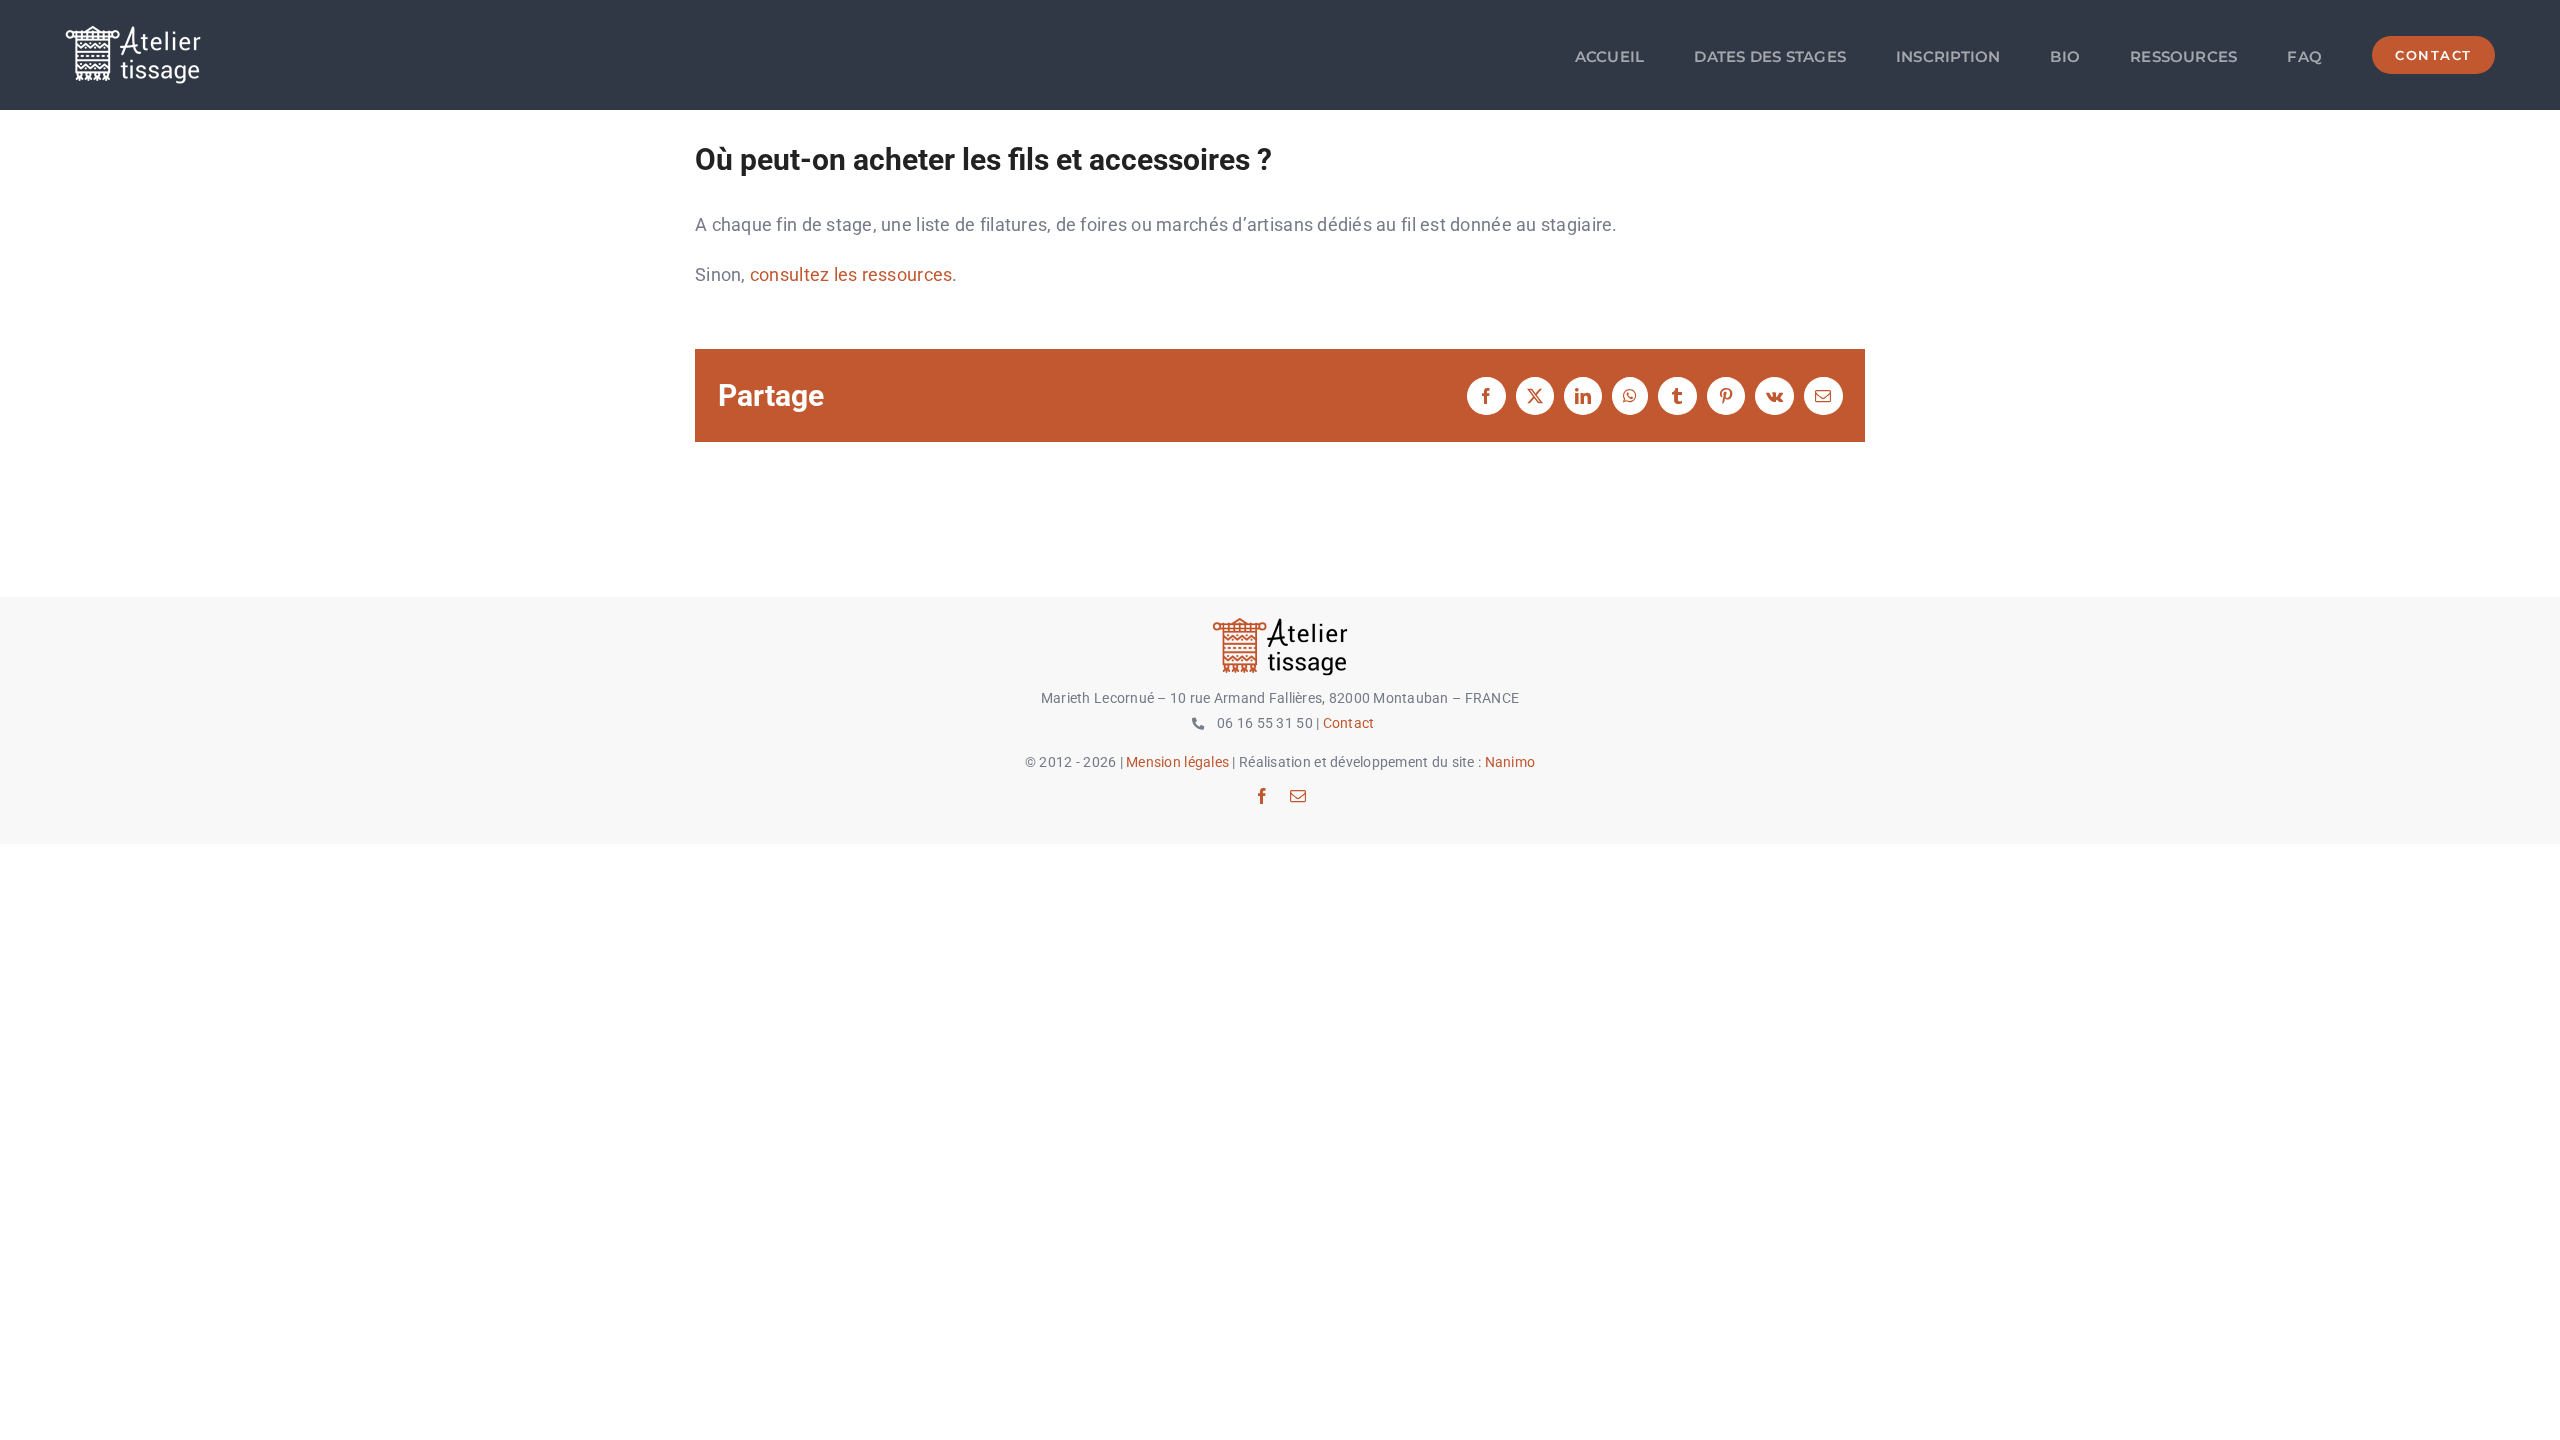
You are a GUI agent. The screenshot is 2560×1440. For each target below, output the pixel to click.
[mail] (1298, 796)
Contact (1349, 723)
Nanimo (1510, 762)
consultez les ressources (851, 274)
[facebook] (1262, 796)
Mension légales (1177, 762)
